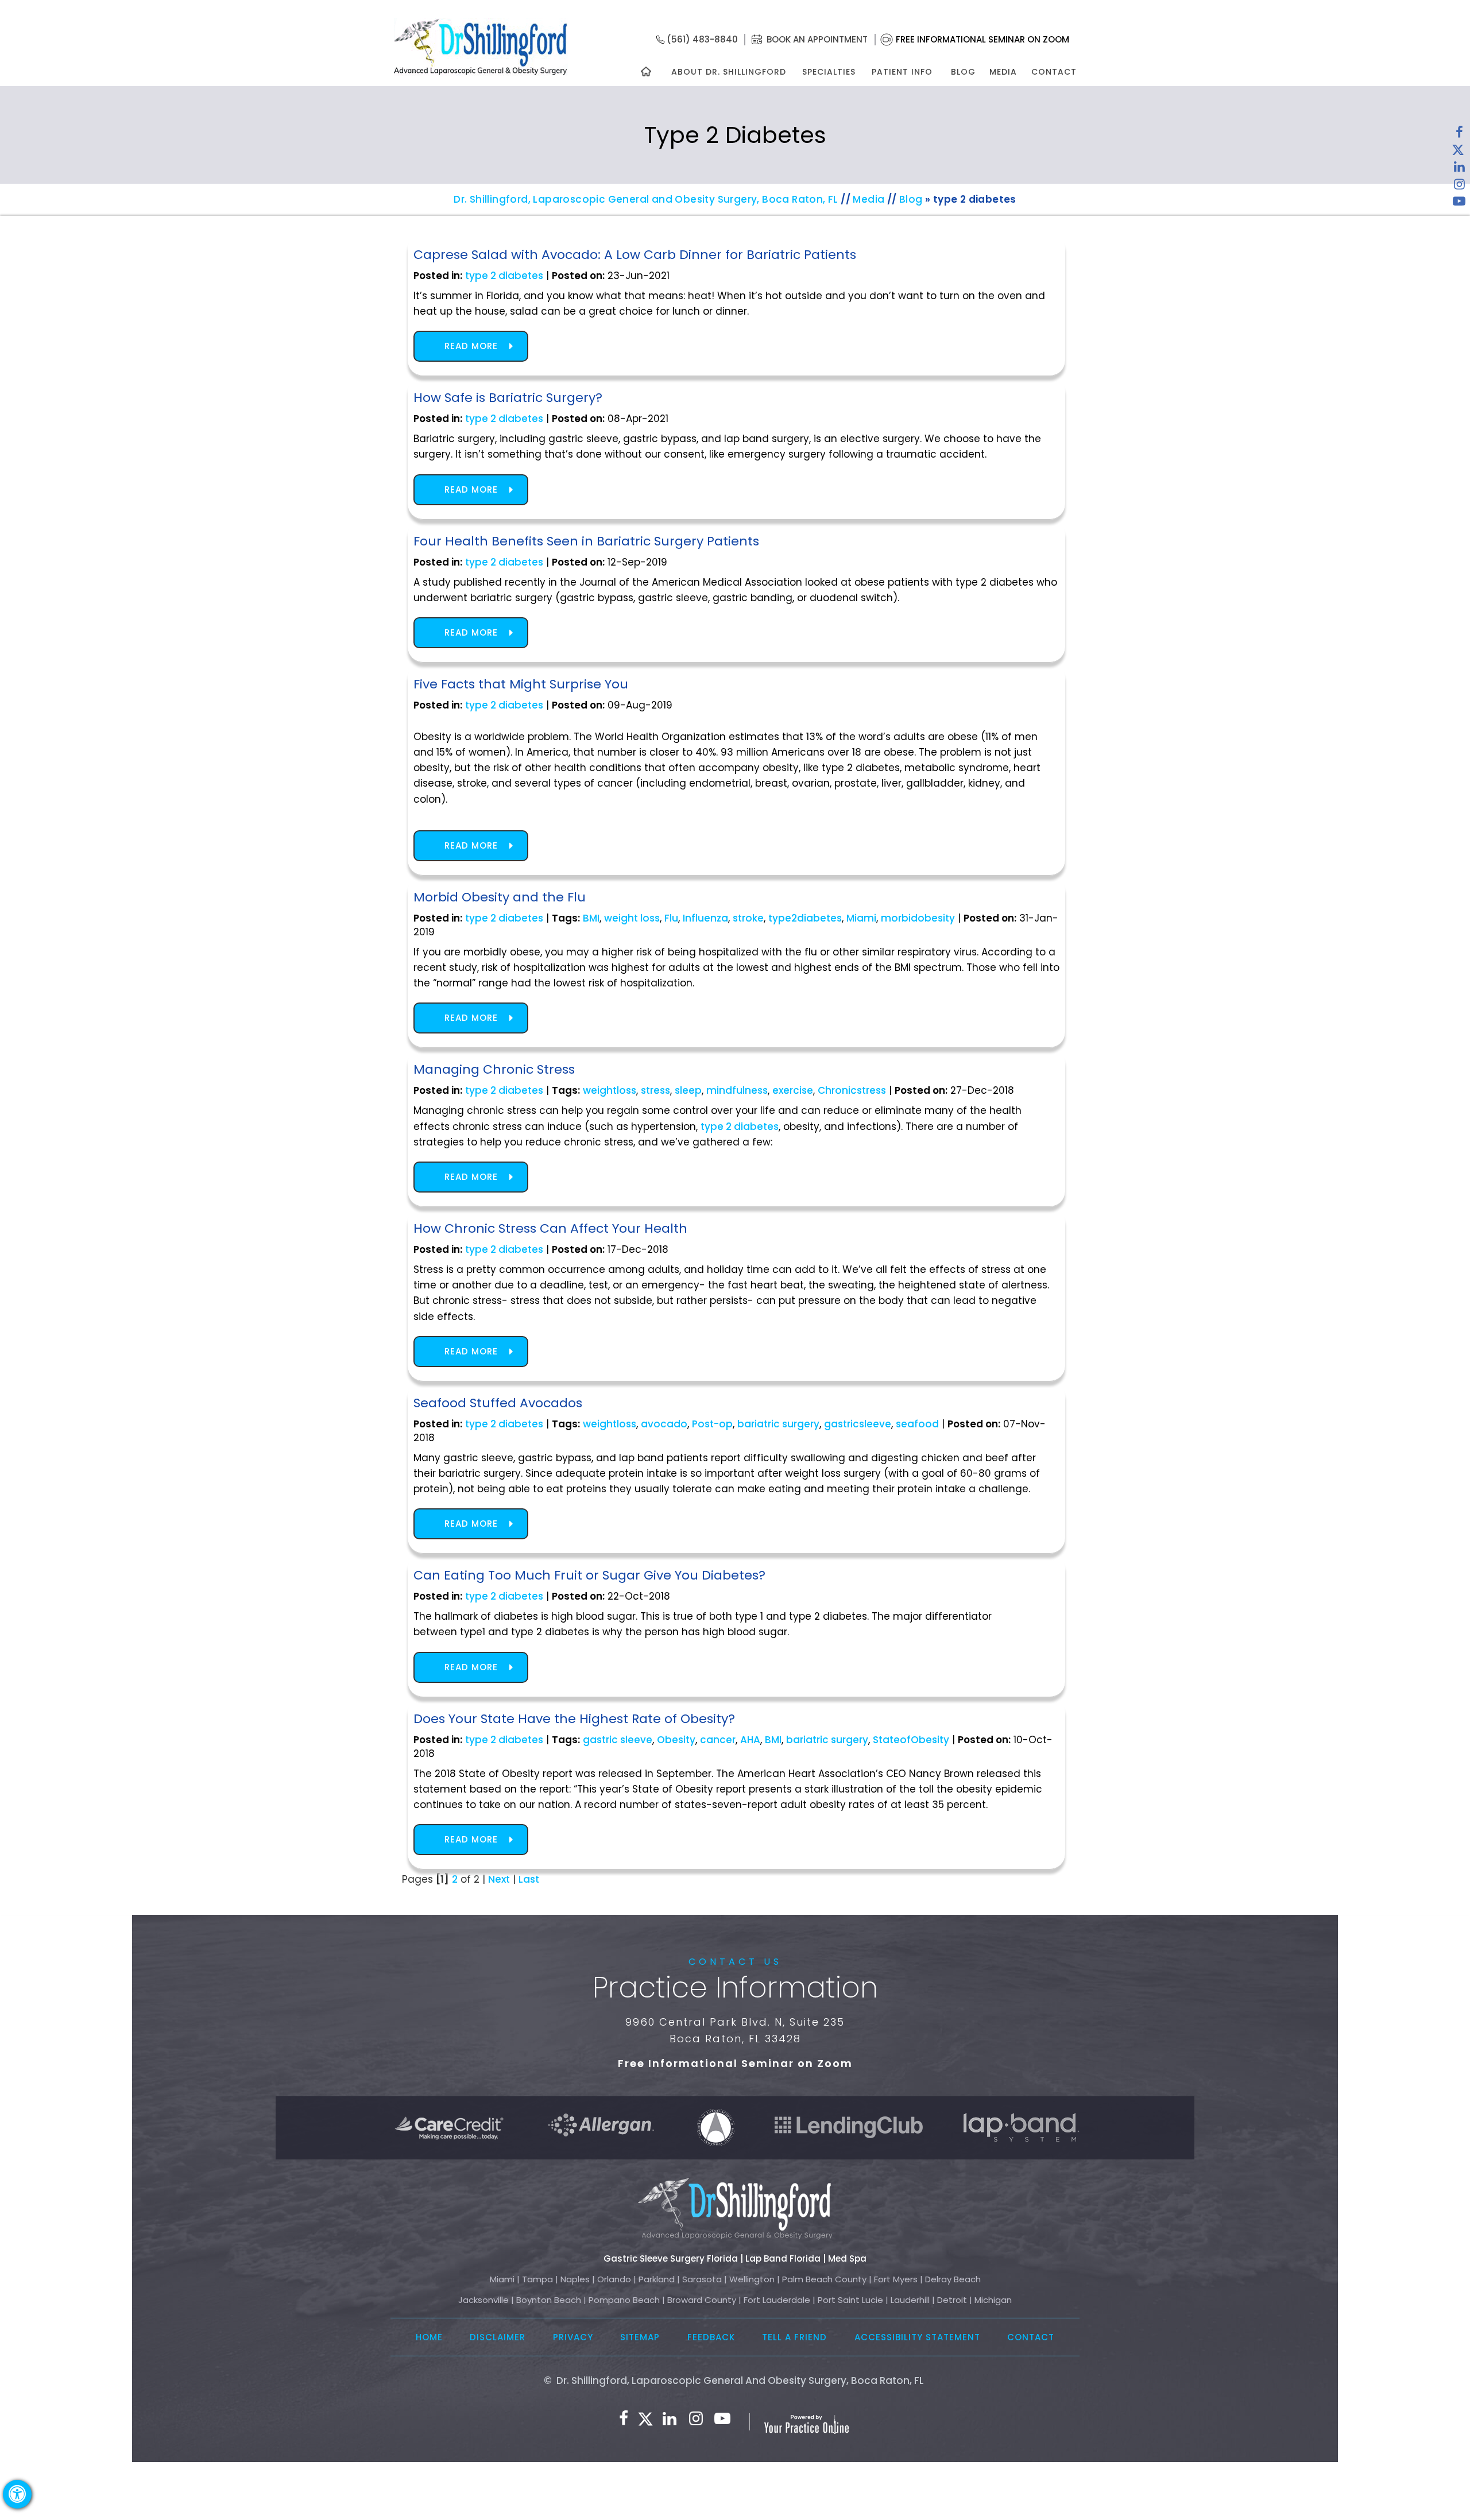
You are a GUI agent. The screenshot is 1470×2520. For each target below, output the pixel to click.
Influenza (705, 918)
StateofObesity (911, 1740)
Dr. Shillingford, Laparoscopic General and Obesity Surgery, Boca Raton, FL (646, 199)
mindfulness (737, 1090)
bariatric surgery (778, 1424)
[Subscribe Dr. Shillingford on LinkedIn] (1459, 169)
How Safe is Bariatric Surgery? (508, 398)
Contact (1054, 72)
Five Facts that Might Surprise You (521, 684)
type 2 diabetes (504, 276)
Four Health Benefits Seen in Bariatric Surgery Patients (586, 541)
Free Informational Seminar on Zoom (982, 39)
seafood (917, 1424)
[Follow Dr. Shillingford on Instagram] (1459, 187)
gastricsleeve (858, 1424)
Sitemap (640, 2337)
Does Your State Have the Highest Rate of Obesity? (574, 1719)
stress (655, 1090)
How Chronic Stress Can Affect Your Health (550, 1228)
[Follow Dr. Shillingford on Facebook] (1459, 135)
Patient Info (902, 72)
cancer (718, 1740)
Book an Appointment (817, 39)
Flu (671, 918)
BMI (591, 918)
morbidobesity (918, 918)
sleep (688, 1090)
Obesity (676, 1740)
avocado (664, 1424)
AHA (750, 1740)
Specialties (828, 72)
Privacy (573, 2337)
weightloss (610, 1090)
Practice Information (735, 1987)
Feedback (711, 2337)
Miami (861, 918)
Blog (963, 72)
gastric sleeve (618, 1740)
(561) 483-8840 (702, 39)
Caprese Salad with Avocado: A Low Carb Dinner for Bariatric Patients (635, 255)
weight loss (632, 918)
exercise (793, 1090)
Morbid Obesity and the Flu (500, 897)
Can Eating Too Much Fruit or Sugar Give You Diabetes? (589, 1575)
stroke (748, 918)
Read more (471, 346)
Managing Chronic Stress (494, 1069)
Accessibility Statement (917, 2337)
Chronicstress (852, 1090)
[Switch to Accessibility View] (17, 2494)
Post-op (712, 1424)
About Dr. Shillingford (729, 72)
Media (1003, 72)
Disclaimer (498, 2337)
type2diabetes (805, 918)
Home (429, 2337)
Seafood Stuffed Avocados (498, 1403)
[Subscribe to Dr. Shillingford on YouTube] (1459, 204)
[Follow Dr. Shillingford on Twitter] (1458, 152)
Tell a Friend (794, 2337)
